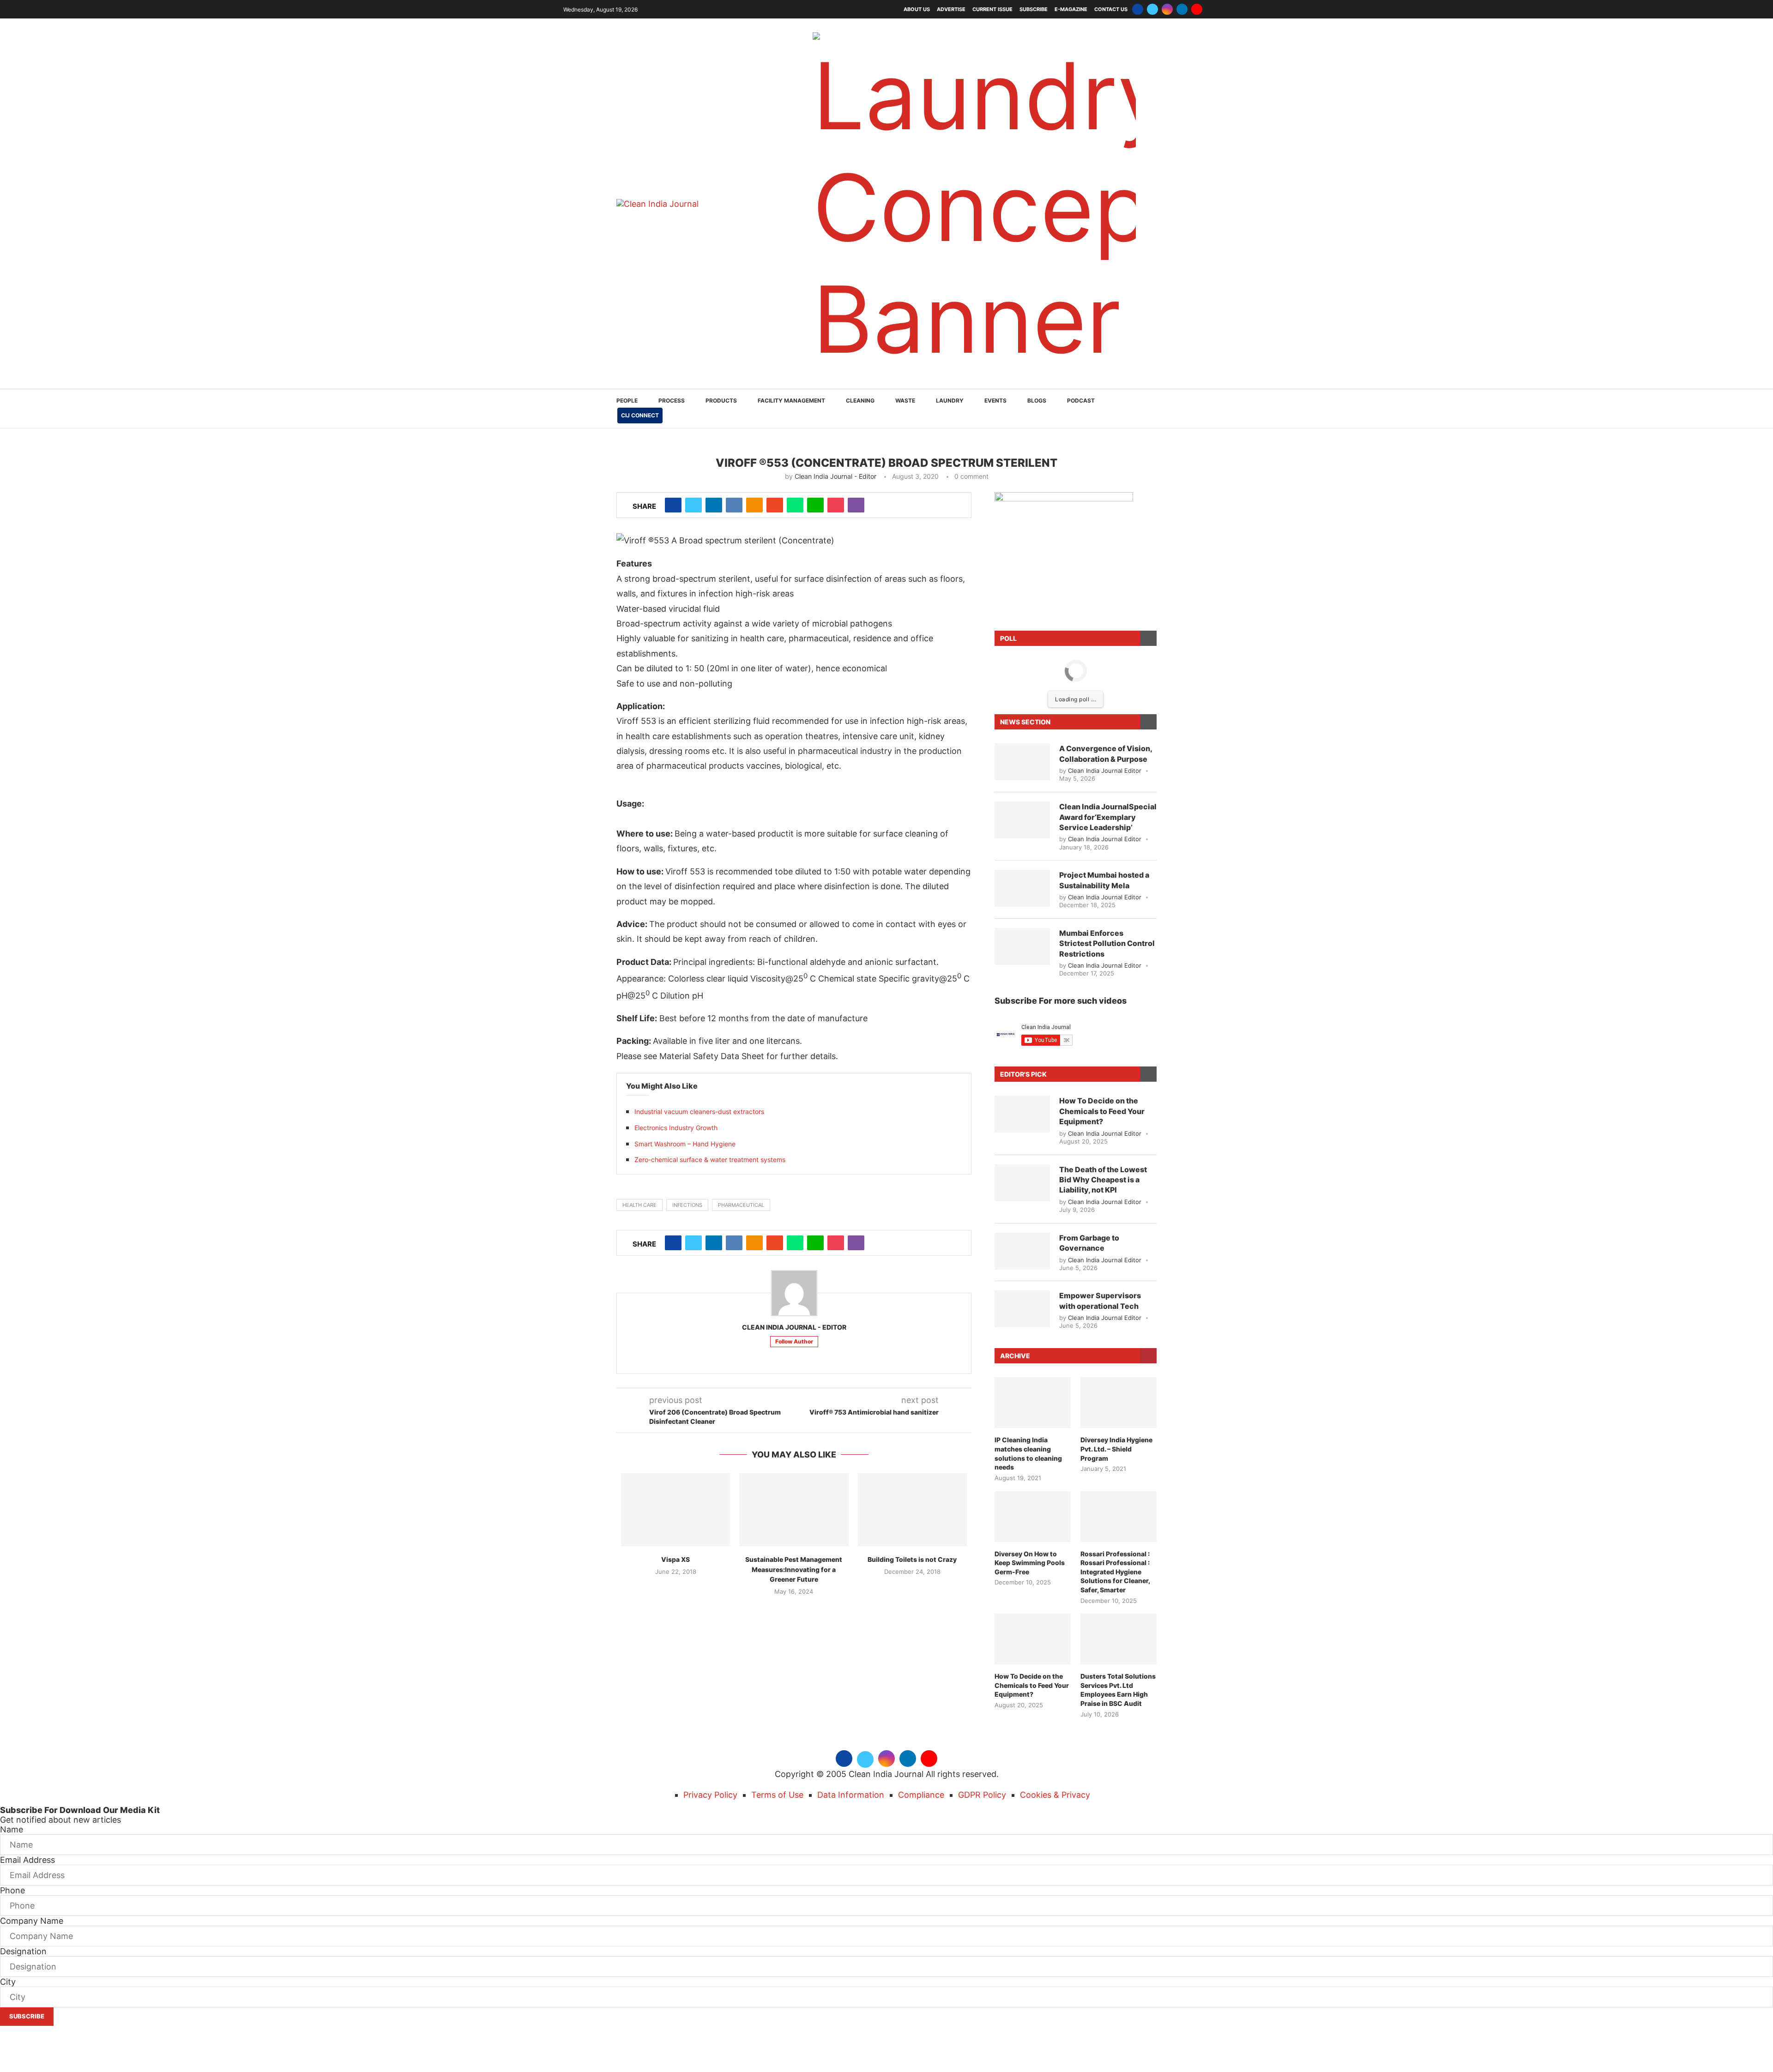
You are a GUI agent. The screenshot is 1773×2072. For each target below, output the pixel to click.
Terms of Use (777, 1683)
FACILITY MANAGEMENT (791, 289)
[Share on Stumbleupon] (775, 393)
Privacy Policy (710, 1683)
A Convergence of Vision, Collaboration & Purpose (1106, 642)
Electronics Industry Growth (676, 1016)
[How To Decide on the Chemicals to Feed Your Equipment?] (1022, 1002)
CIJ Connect (640, 304)
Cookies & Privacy (1055, 1683)
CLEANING (860, 289)
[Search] (1152, 298)
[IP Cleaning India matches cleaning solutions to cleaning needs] (1033, 1291)
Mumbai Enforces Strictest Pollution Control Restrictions (1107, 832)
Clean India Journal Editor (1105, 659)
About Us (917, 9)
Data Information (851, 1683)
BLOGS (1037, 289)
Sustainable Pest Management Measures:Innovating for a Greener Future (794, 1458)
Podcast (1081, 289)
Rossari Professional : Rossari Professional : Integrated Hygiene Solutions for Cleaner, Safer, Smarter (1115, 1460)
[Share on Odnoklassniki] (754, 393)
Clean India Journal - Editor (835, 364)
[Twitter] (1152, 9)
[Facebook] (1138, 9)
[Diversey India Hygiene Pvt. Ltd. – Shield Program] (1119, 1291)
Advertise (951, 9)
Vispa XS (675, 1448)
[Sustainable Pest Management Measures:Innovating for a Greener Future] (794, 1398)
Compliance (921, 1683)
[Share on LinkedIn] (714, 393)
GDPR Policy (982, 1683)
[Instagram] (1167, 9)
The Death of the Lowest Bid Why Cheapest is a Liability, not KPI (1103, 1068)
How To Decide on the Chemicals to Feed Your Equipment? (1102, 999)
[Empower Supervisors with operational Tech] (1022, 1197)
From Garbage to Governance (1089, 1131)
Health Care (639, 1093)
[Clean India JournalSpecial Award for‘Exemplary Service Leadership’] (1022, 708)
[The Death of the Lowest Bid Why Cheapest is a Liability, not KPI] (1022, 1071)
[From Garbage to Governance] (1022, 1139)
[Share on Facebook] (673, 393)
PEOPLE (627, 289)
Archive (1015, 1244)
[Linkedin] (1182, 9)
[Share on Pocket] (836, 393)
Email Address (27, 1748)
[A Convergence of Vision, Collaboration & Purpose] (1022, 650)
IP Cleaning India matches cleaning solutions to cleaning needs (1028, 1342)
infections (687, 1093)
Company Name (32, 1809)
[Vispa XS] (675, 1398)
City (8, 1870)
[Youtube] (1197, 9)
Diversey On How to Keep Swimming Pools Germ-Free (1030, 1451)
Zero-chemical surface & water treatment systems (710, 1048)
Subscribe (1034, 9)
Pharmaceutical (741, 1093)
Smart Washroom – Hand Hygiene (685, 1032)
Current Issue (992, 9)
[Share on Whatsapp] (795, 393)
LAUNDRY (950, 289)
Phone (12, 1779)
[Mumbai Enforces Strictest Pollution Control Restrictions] (1022, 835)
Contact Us (1111, 9)
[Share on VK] (734, 393)
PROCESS (672, 289)
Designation (23, 1840)
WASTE (905, 289)
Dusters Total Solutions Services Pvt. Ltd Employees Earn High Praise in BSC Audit (1118, 1578)
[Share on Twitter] (694, 393)
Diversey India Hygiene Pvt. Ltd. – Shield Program (1116, 1337)
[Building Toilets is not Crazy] (912, 1398)
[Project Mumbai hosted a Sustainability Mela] (1022, 777)
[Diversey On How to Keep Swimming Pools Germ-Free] (1033, 1405)
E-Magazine (1071, 9)
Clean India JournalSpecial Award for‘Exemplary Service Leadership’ (1108, 705)
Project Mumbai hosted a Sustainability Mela (1104, 768)
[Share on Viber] (856, 393)
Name (12, 1718)
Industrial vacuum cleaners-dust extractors (699, 1000)
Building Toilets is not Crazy (912, 1448)
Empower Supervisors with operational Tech (1100, 1189)
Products (721, 289)
